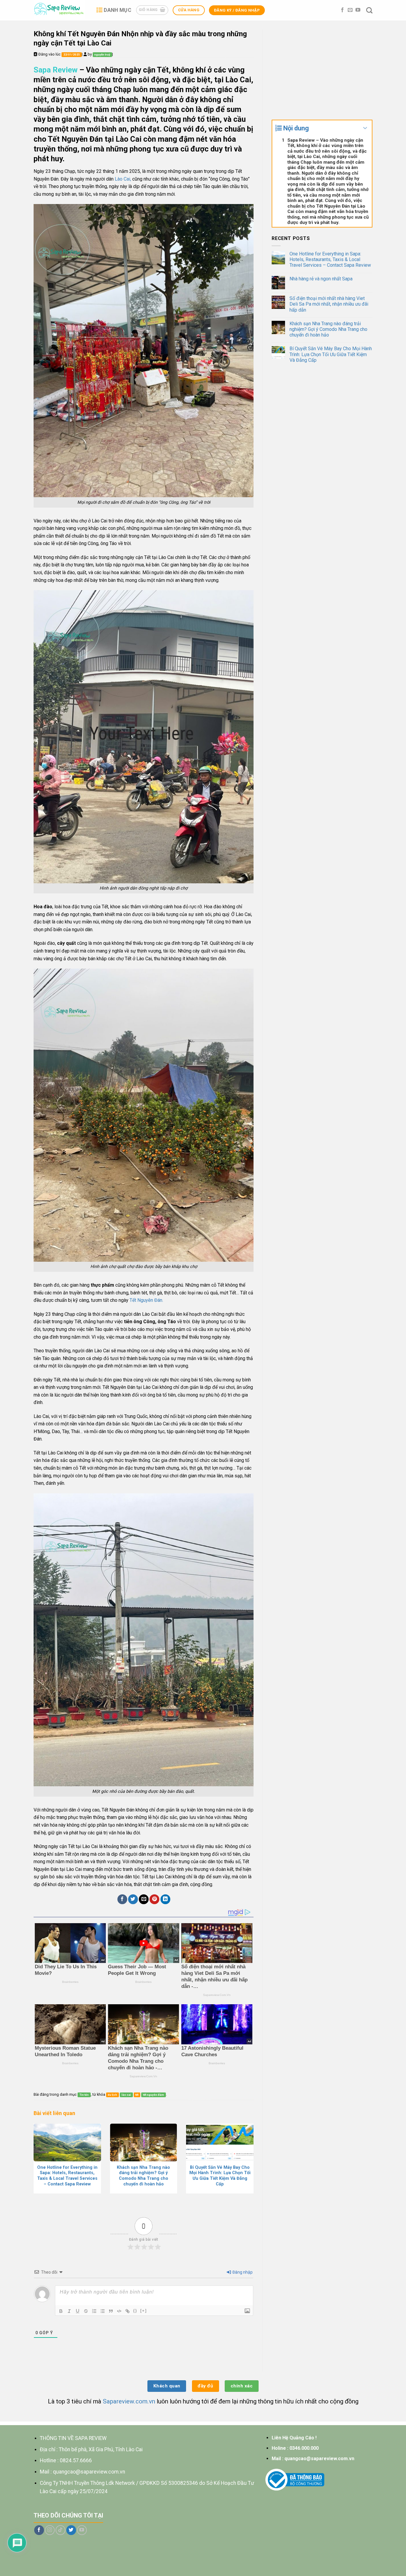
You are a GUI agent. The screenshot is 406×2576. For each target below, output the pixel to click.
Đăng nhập (242, 2272)
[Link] (128, 2311)
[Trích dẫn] (111, 2311)
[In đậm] (61, 2311)
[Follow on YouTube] (358, 10)
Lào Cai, (122, 179)
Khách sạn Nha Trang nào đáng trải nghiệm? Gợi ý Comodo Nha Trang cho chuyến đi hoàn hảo (328, 329)
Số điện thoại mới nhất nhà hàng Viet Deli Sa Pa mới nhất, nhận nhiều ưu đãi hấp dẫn (329, 304)
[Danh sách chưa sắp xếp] (103, 2311)
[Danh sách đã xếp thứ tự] (94, 2311)
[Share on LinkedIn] (165, 1899)
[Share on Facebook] (122, 1899)
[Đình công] (86, 2311)
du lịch (112, 2095)
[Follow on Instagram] (50, 2530)
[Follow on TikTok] (60, 2530)
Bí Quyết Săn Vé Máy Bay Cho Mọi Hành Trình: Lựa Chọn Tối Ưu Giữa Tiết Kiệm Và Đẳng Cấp (331, 354)
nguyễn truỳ (102, 55)
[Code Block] (119, 2311)
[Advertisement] (322, 71)
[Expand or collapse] (365, 128)
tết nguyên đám (154, 2095)
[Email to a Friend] (144, 1899)
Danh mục (118, 10)
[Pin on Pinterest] (154, 1899)
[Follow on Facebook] (342, 10)
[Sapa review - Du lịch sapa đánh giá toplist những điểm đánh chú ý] (60, 10)
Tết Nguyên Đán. (146, 1300)
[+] (144, 2311)
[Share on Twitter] (133, 1899)
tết (137, 2095)
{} (135, 2311)
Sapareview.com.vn (129, 2401)
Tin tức (84, 2095)
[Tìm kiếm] (369, 10)
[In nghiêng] (69, 2311)
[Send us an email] (350, 10)
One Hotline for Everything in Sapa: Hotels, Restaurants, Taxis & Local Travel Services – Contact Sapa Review (330, 259)
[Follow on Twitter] (71, 2530)
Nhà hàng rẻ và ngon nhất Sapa (321, 279)
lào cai (126, 2095)
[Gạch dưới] (78, 2311)
